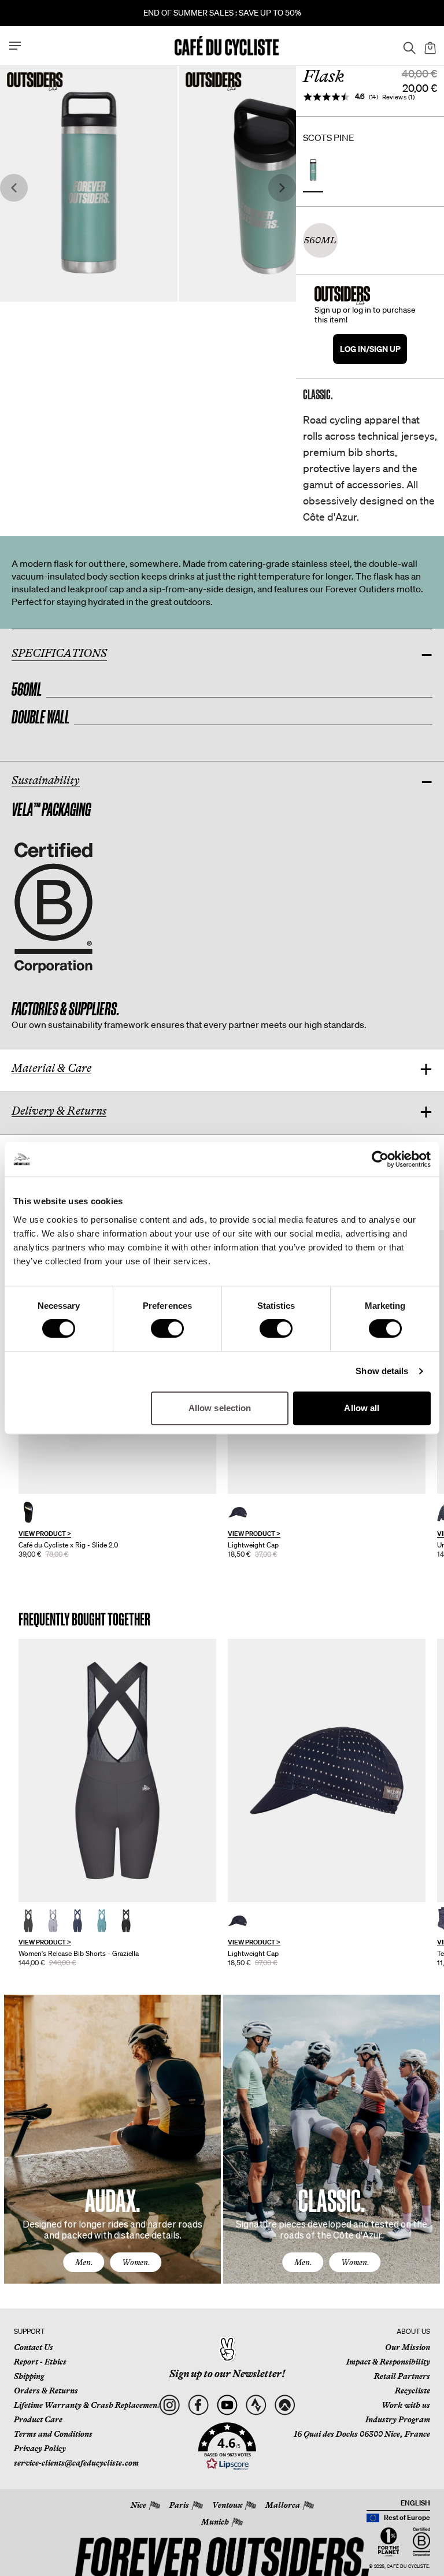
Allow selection (220, 1408)
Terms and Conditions (53, 2434)
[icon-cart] (429, 46)
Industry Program (398, 2419)
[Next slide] (282, 188)
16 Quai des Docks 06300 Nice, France (362, 2434)
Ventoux (227, 2505)
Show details (382, 1371)
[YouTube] (227, 2405)
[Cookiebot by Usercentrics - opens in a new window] (380, 1159)
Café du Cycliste (408, 2566)
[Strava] (256, 2405)
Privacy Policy (40, 2448)
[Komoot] (285, 2405)
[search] (406, 46)
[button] (227, 2447)
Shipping (29, 2376)
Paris (179, 2505)
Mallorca (283, 2505)
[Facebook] (198, 2405)
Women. (136, 2262)
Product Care (38, 2419)
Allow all (362, 1408)
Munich (215, 2522)
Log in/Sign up (370, 349)
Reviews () (399, 97)
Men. (84, 2262)
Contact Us (34, 2347)
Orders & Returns (46, 2391)
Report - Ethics (40, 2362)
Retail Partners (402, 2376)
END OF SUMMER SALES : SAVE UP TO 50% (222, 13)
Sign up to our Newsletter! (227, 2374)
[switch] (167, 1328)
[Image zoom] (89, 183)
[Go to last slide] (14, 188)
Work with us (406, 2405)
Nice (138, 2505)
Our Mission (408, 2347)
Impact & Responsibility (388, 2362)
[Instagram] (169, 2405)
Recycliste (412, 2391)
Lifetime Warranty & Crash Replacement (87, 2405)
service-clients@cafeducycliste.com (76, 2463)
